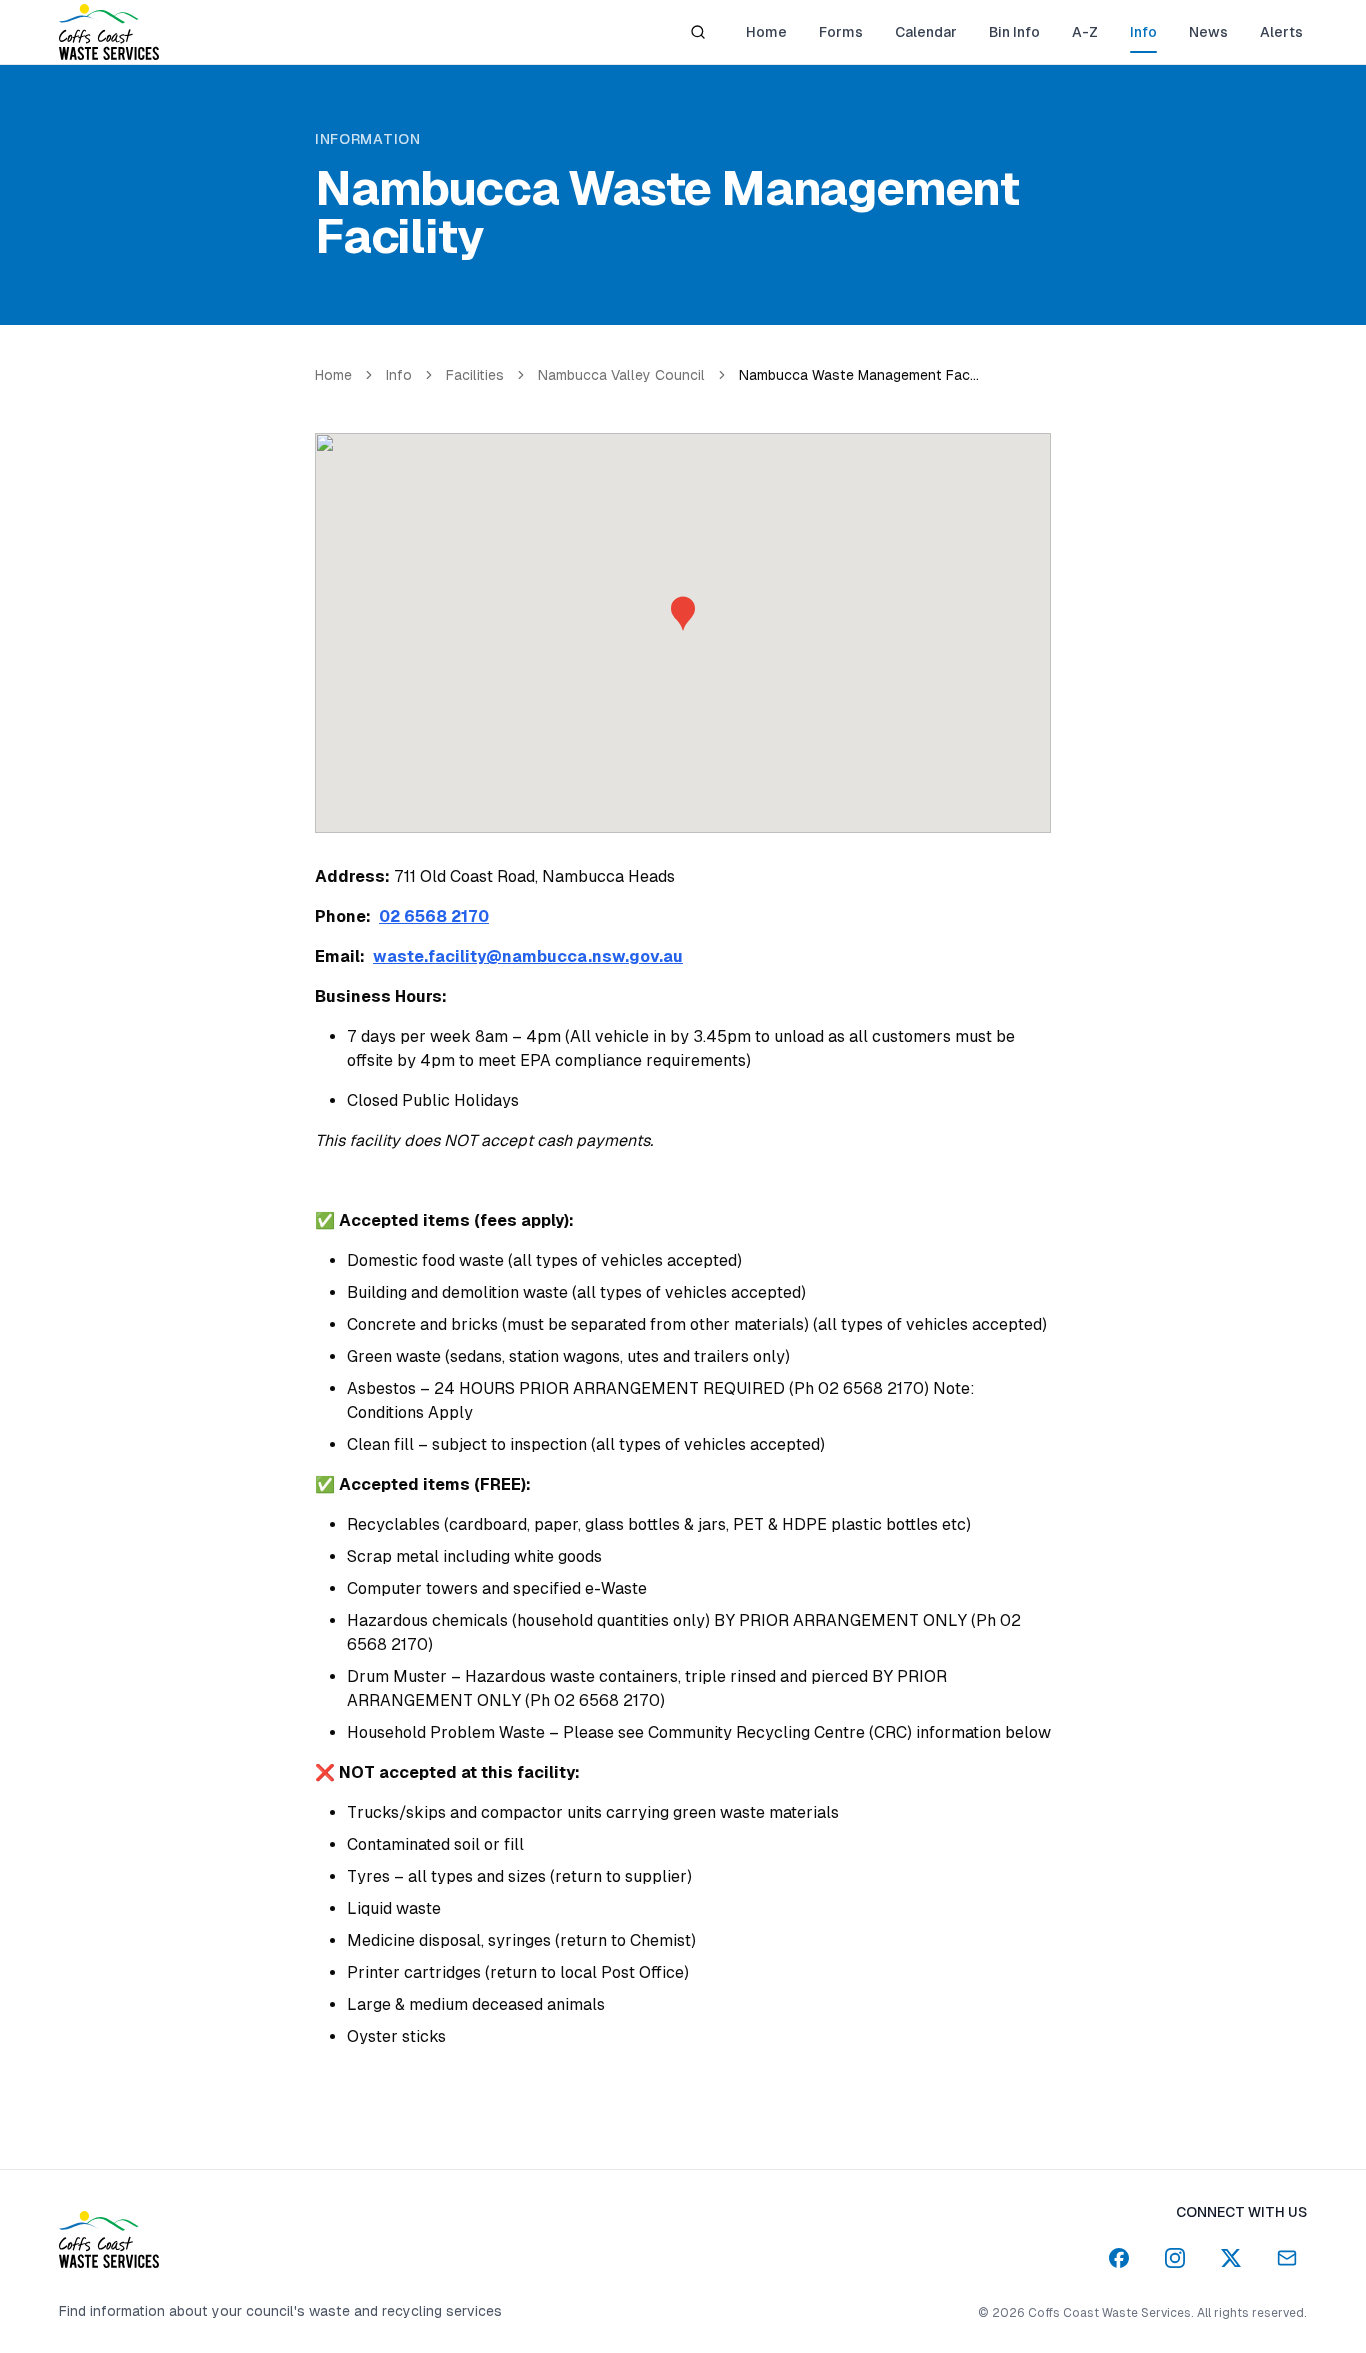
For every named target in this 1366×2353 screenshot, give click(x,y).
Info (399, 375)
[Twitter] (1231, 2258)
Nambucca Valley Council (621, 375)
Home (333, 375)
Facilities (475, 375)
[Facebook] (1119, 2258)
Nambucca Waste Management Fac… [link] (859, 375)
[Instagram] (1175, 2258)
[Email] (1287, 2258)
